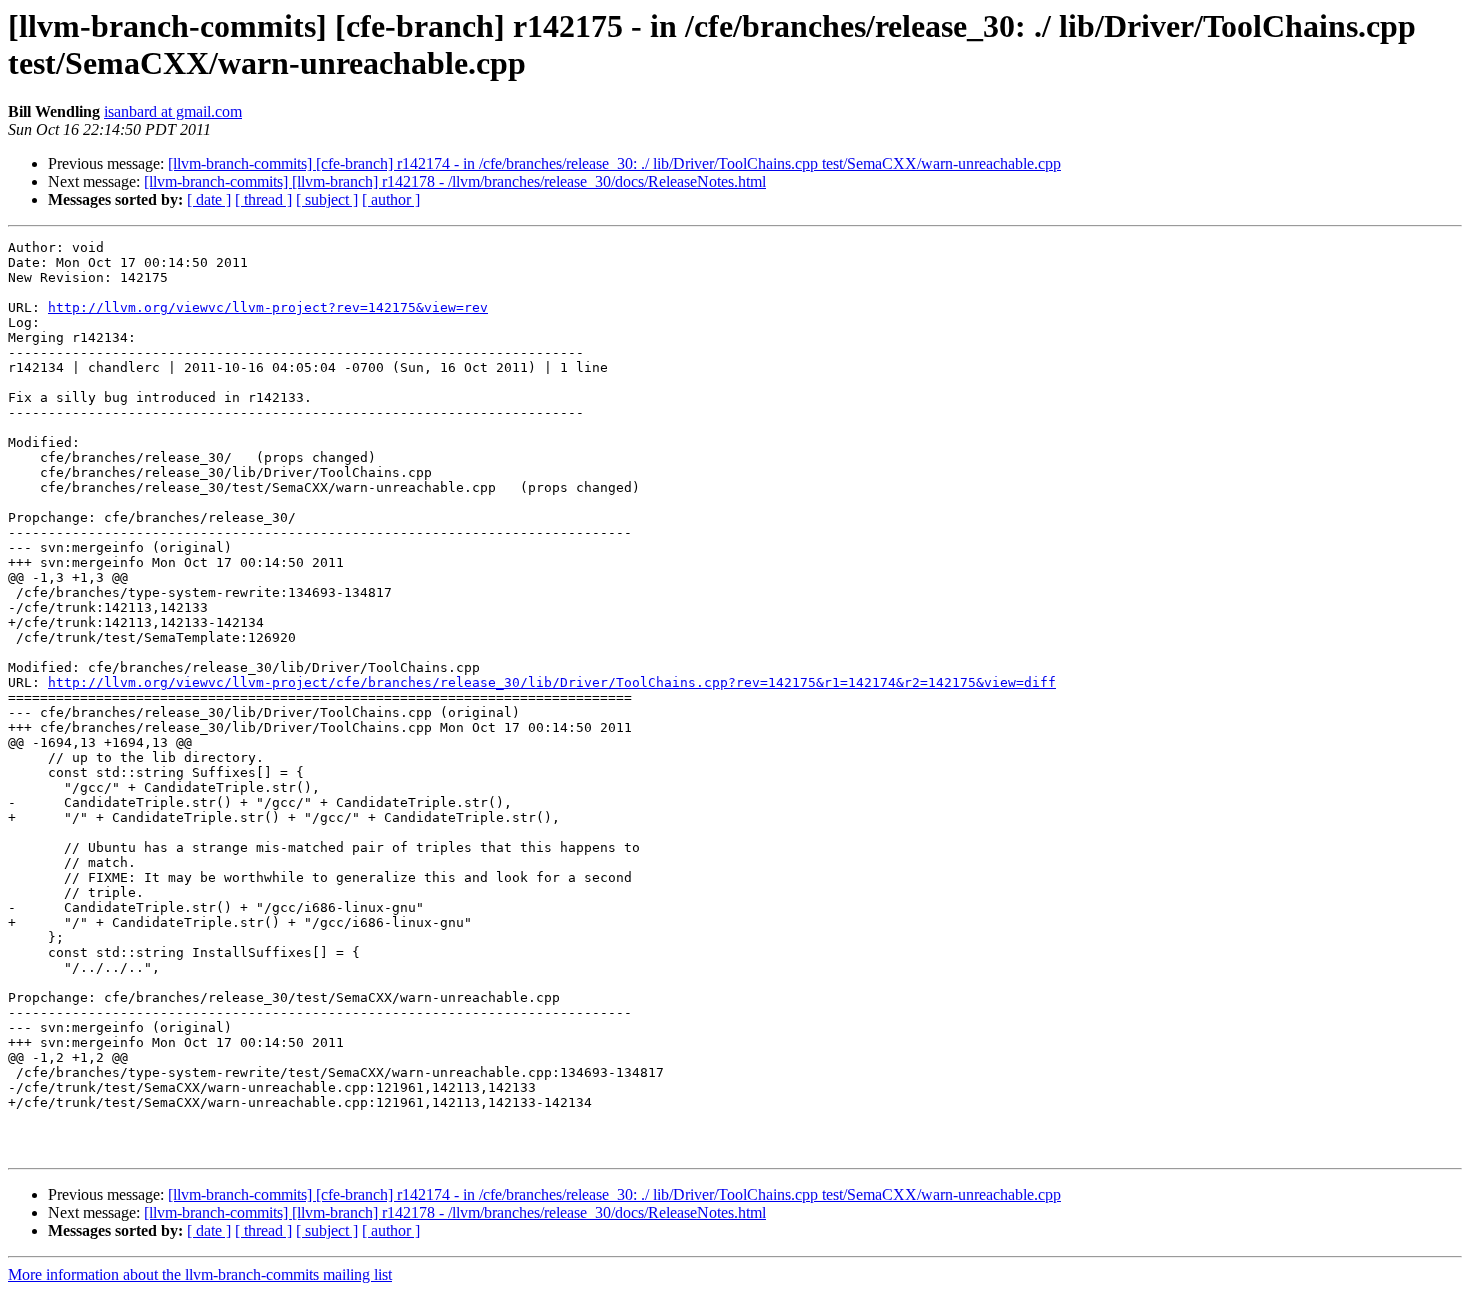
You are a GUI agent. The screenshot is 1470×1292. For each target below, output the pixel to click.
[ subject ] (327, 199)
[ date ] (209, 199)
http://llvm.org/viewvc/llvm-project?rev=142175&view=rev (268, 307)
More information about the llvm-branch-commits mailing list (200, 1274)
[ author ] (391, 199)
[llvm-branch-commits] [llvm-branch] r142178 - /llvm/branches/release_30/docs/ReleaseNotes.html (455, 181)
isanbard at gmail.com (173, 111)
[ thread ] (263, 199)
